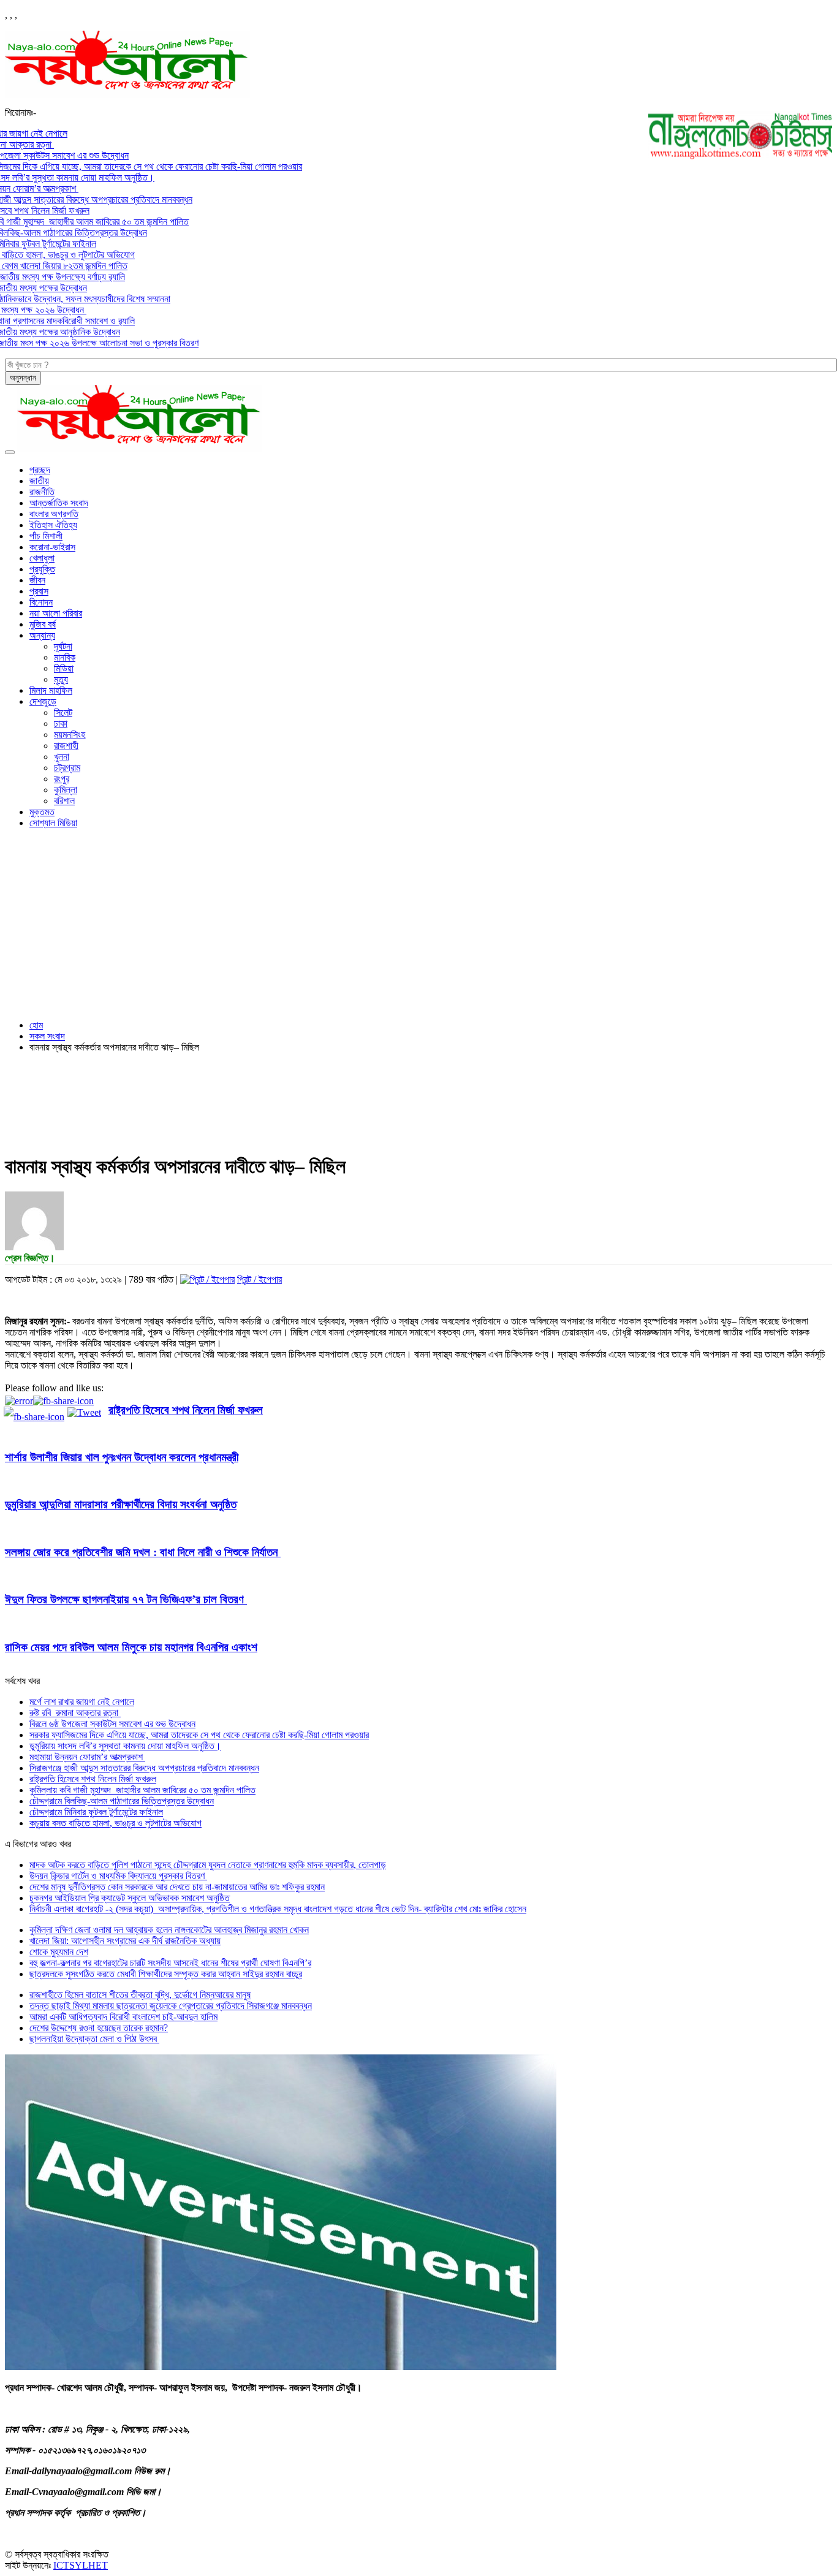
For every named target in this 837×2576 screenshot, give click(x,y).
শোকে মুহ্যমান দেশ (59, 1952)
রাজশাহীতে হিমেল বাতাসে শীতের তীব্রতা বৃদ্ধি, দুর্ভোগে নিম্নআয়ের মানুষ (140, 1995)
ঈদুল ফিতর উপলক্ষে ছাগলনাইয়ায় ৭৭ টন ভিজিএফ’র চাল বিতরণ (126, 1599)
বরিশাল (64, 801)
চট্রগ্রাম (67, 768)
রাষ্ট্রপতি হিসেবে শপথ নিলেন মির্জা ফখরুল (186, 1410)
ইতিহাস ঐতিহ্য (53, 525)
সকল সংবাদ (47, 1036)
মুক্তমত (42, 812)
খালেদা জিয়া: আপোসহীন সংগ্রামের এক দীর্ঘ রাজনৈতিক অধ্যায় (125, 1941)
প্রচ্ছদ (40, 470)
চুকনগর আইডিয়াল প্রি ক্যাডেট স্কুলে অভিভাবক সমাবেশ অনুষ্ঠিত (130, 1898)
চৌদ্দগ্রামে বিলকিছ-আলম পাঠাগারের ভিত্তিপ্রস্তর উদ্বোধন (122, 1801)
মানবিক (65, 657)
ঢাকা (61, 724)
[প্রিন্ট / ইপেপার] (207, 1279)
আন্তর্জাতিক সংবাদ (59, 503)
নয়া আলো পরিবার (56, 613)
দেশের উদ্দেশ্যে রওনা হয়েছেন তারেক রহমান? (99, 2028)
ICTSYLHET (81, 2565)
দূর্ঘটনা (63, 646)
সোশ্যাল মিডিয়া (53, 823)
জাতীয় (39, 481)
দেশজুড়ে (43, 701)
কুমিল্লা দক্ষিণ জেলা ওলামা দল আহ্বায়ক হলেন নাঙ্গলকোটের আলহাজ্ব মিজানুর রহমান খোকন (169, 1930)
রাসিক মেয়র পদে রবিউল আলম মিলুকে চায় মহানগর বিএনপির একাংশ (131, 1647)
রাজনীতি (42, 492)
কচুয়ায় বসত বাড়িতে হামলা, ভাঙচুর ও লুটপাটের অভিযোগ (116, 1823)
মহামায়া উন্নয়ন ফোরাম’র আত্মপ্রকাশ (87, 1757)
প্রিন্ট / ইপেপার (259, 1279)
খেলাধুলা (42, 558)
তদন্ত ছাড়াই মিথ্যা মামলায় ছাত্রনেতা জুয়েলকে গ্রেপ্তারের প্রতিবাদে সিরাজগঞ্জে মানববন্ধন (171, 2006)
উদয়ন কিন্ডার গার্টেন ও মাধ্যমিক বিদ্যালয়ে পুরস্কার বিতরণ (118, 1876)
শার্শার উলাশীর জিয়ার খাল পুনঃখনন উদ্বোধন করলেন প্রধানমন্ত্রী (122, 1457)
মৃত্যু (61, 679)
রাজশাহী (66, 746)
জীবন (37, 580)
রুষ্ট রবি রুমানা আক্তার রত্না (75, 1713)
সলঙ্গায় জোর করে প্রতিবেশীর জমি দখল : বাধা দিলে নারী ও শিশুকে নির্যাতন (143, 1552)
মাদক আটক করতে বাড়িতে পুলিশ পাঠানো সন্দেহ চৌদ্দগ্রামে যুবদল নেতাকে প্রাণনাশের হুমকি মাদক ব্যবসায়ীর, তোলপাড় (208, 1865)
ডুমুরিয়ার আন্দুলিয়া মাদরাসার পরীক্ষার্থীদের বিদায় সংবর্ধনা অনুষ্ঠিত (121, 1504)
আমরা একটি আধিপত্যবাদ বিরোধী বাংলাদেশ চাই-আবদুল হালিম (123, 2017)
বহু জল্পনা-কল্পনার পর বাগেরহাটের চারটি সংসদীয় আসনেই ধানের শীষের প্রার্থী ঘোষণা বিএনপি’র (170, 1963)
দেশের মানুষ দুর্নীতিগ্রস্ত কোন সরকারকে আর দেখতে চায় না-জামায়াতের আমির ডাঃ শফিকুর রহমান (177, 1887)
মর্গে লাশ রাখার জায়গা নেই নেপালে (82, 1702)
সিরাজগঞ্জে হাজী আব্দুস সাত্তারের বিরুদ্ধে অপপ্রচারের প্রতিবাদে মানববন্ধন (144, 1768)
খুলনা (62, 757)
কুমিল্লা (66, 790)
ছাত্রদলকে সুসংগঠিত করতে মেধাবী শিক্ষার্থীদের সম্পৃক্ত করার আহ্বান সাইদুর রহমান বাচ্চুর (166, 1974)
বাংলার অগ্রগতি (54, 514)
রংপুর (62, 779)
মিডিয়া (64, 668)
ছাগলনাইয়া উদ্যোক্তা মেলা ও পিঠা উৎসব (94, 2039)
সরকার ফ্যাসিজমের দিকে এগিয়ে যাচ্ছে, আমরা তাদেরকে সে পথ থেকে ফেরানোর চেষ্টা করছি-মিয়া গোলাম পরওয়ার (199, 1735)
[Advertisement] (418, 924)
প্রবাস (39, 591)
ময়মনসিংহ (70, 735)
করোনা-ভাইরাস (52, 547)
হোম (36, 1025)
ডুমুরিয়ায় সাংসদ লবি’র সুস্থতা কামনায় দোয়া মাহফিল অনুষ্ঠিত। (125, 1746)
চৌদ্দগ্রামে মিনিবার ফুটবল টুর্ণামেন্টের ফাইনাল (96, 1812)
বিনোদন (41, 602)
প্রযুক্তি (42, 569)
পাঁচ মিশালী (46, 536)
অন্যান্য (42, 635)
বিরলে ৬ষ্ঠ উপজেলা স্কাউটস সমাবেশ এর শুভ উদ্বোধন (112, 1724)
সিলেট (63, 712)
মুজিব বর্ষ (43, 624)
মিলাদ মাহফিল (51, 690)
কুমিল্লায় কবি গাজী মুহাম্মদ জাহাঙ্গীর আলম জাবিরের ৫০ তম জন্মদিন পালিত (142, 1790)
